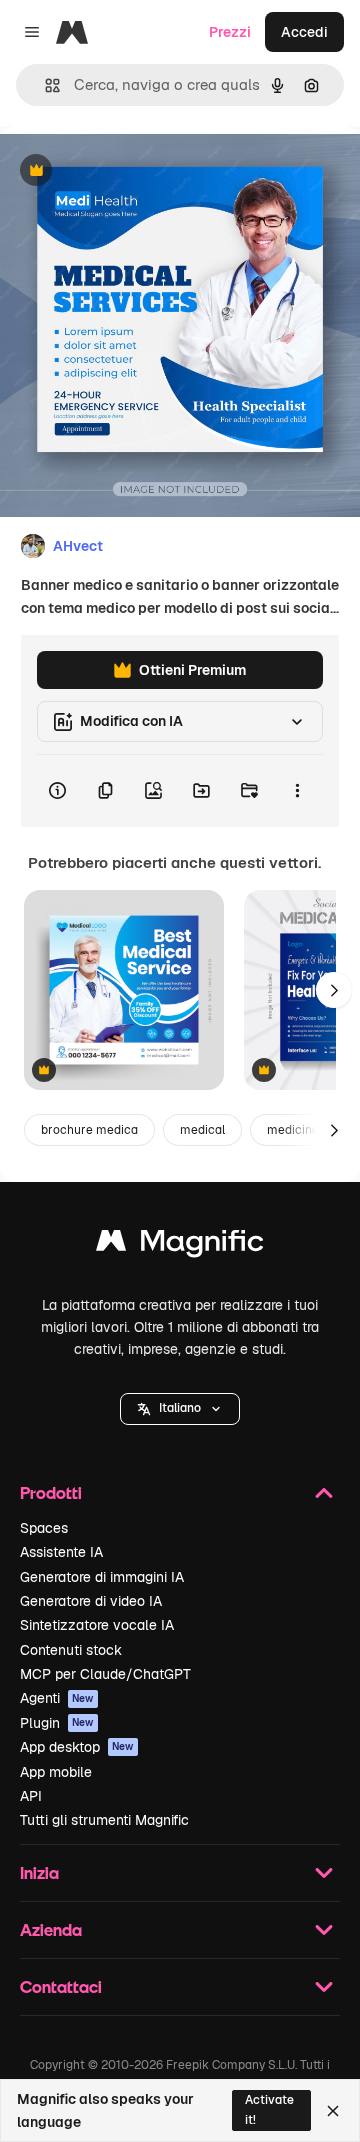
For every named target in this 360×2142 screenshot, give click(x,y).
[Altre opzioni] (297, 791)
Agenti (57, 1698)
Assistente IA (61, 1552)
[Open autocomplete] (44, 85)
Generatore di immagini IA (102, 1577)
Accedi (304, 32)
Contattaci (61, 1986)
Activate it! (269, 2109)
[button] (180, 1409)
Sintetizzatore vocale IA (97, 1625)
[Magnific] (180, 1245)
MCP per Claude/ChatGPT (105, 1674)
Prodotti (51, 1492)
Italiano (180, 1408)
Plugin (57, 1723)
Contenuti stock (71, 1650)
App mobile (56, 1772)
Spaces (44, 1528)
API (31, 1796)
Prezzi (230, 32)
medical (202, 1130)
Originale (132, 171)
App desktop (77, 1747)
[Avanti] (334, 990)
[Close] (333, 2111)
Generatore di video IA (91, 1601)
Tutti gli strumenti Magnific (104, 1820)
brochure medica (89, 1130)
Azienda (51, 1929)
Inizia (39, 1872)
